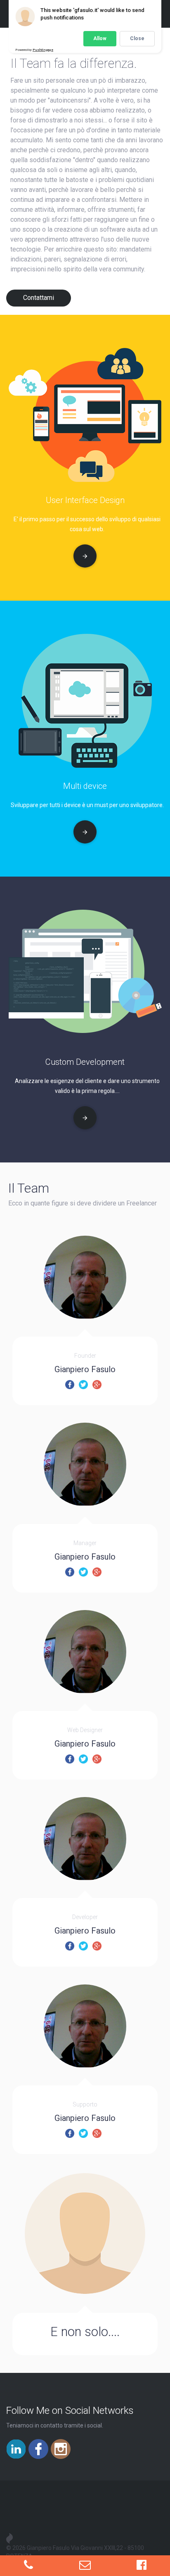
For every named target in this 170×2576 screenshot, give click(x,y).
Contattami (39, 298)
